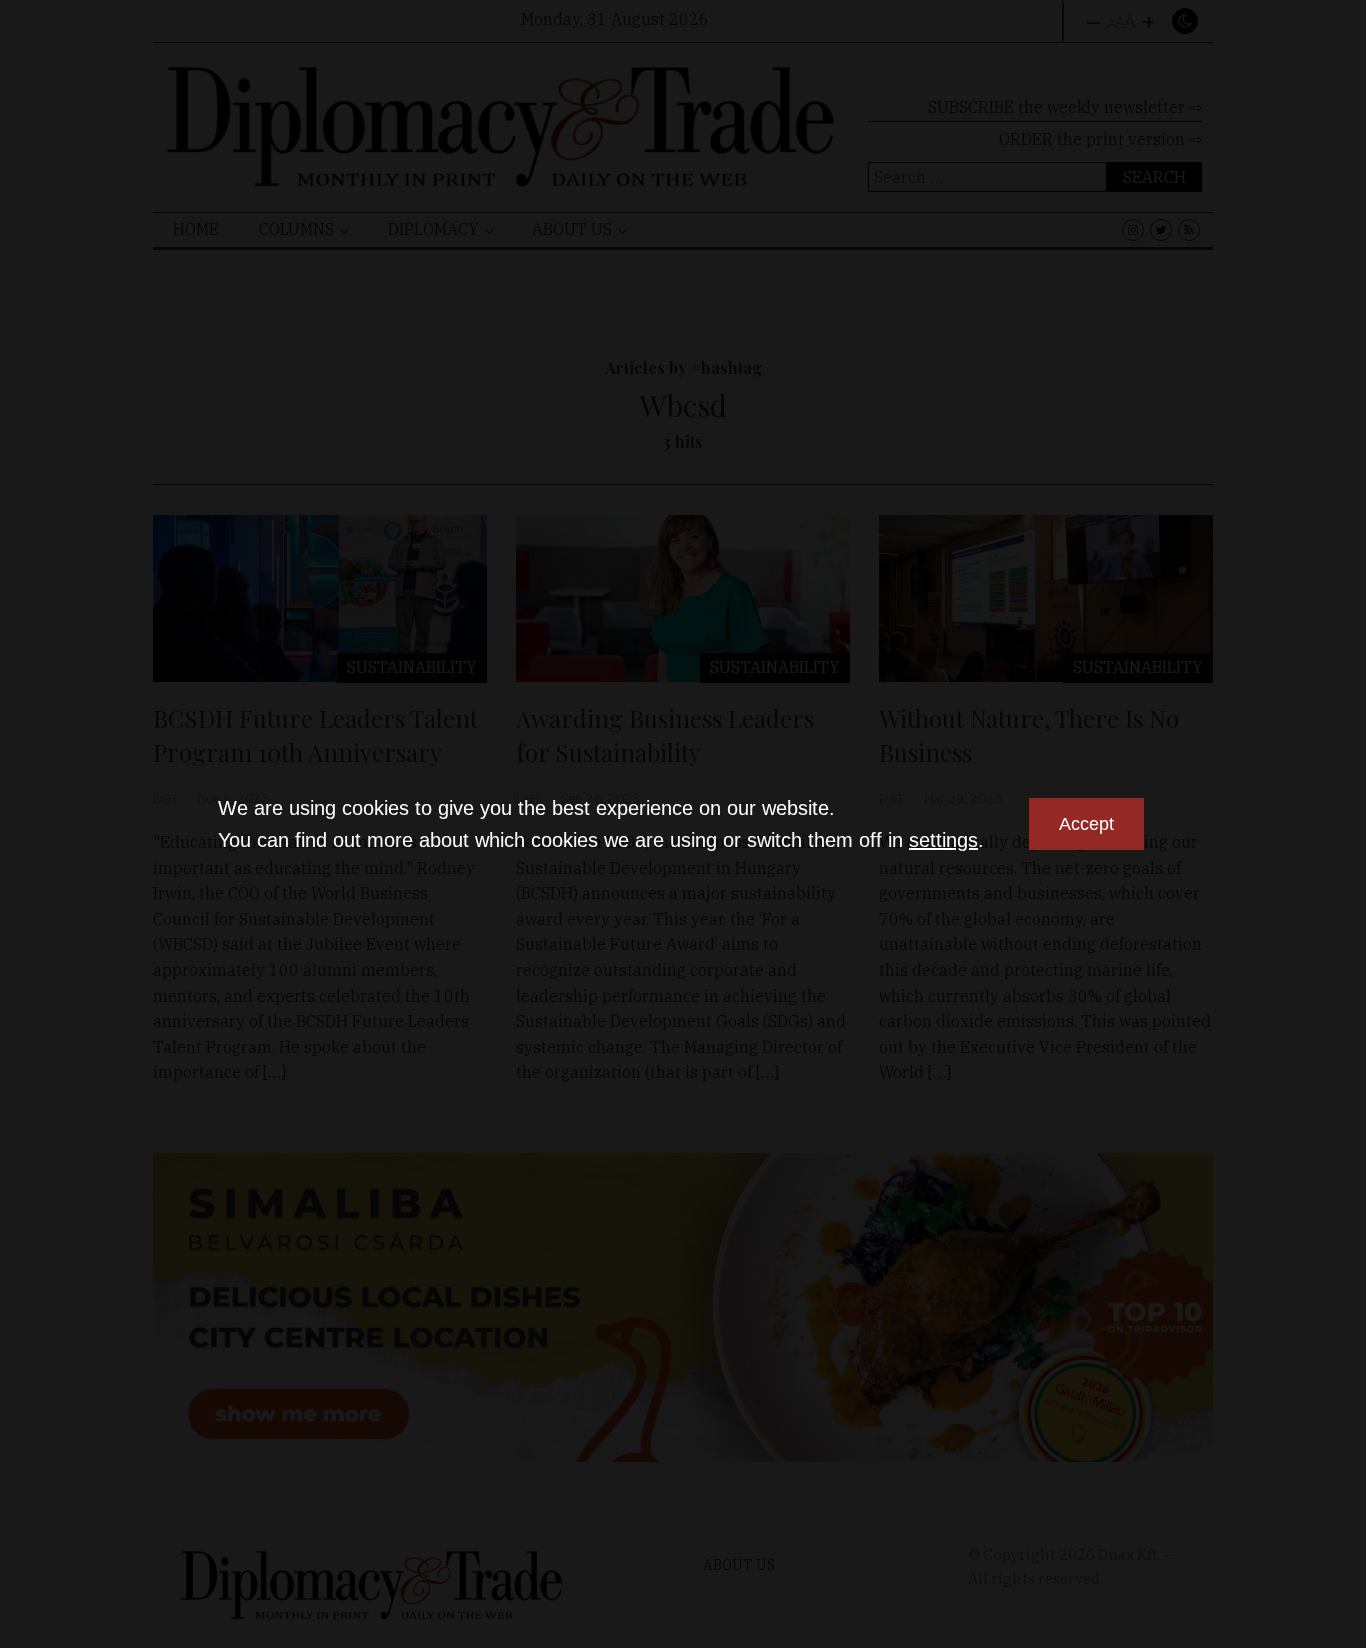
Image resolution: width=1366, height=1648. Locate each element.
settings (943, 840)
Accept (1086, 824)
